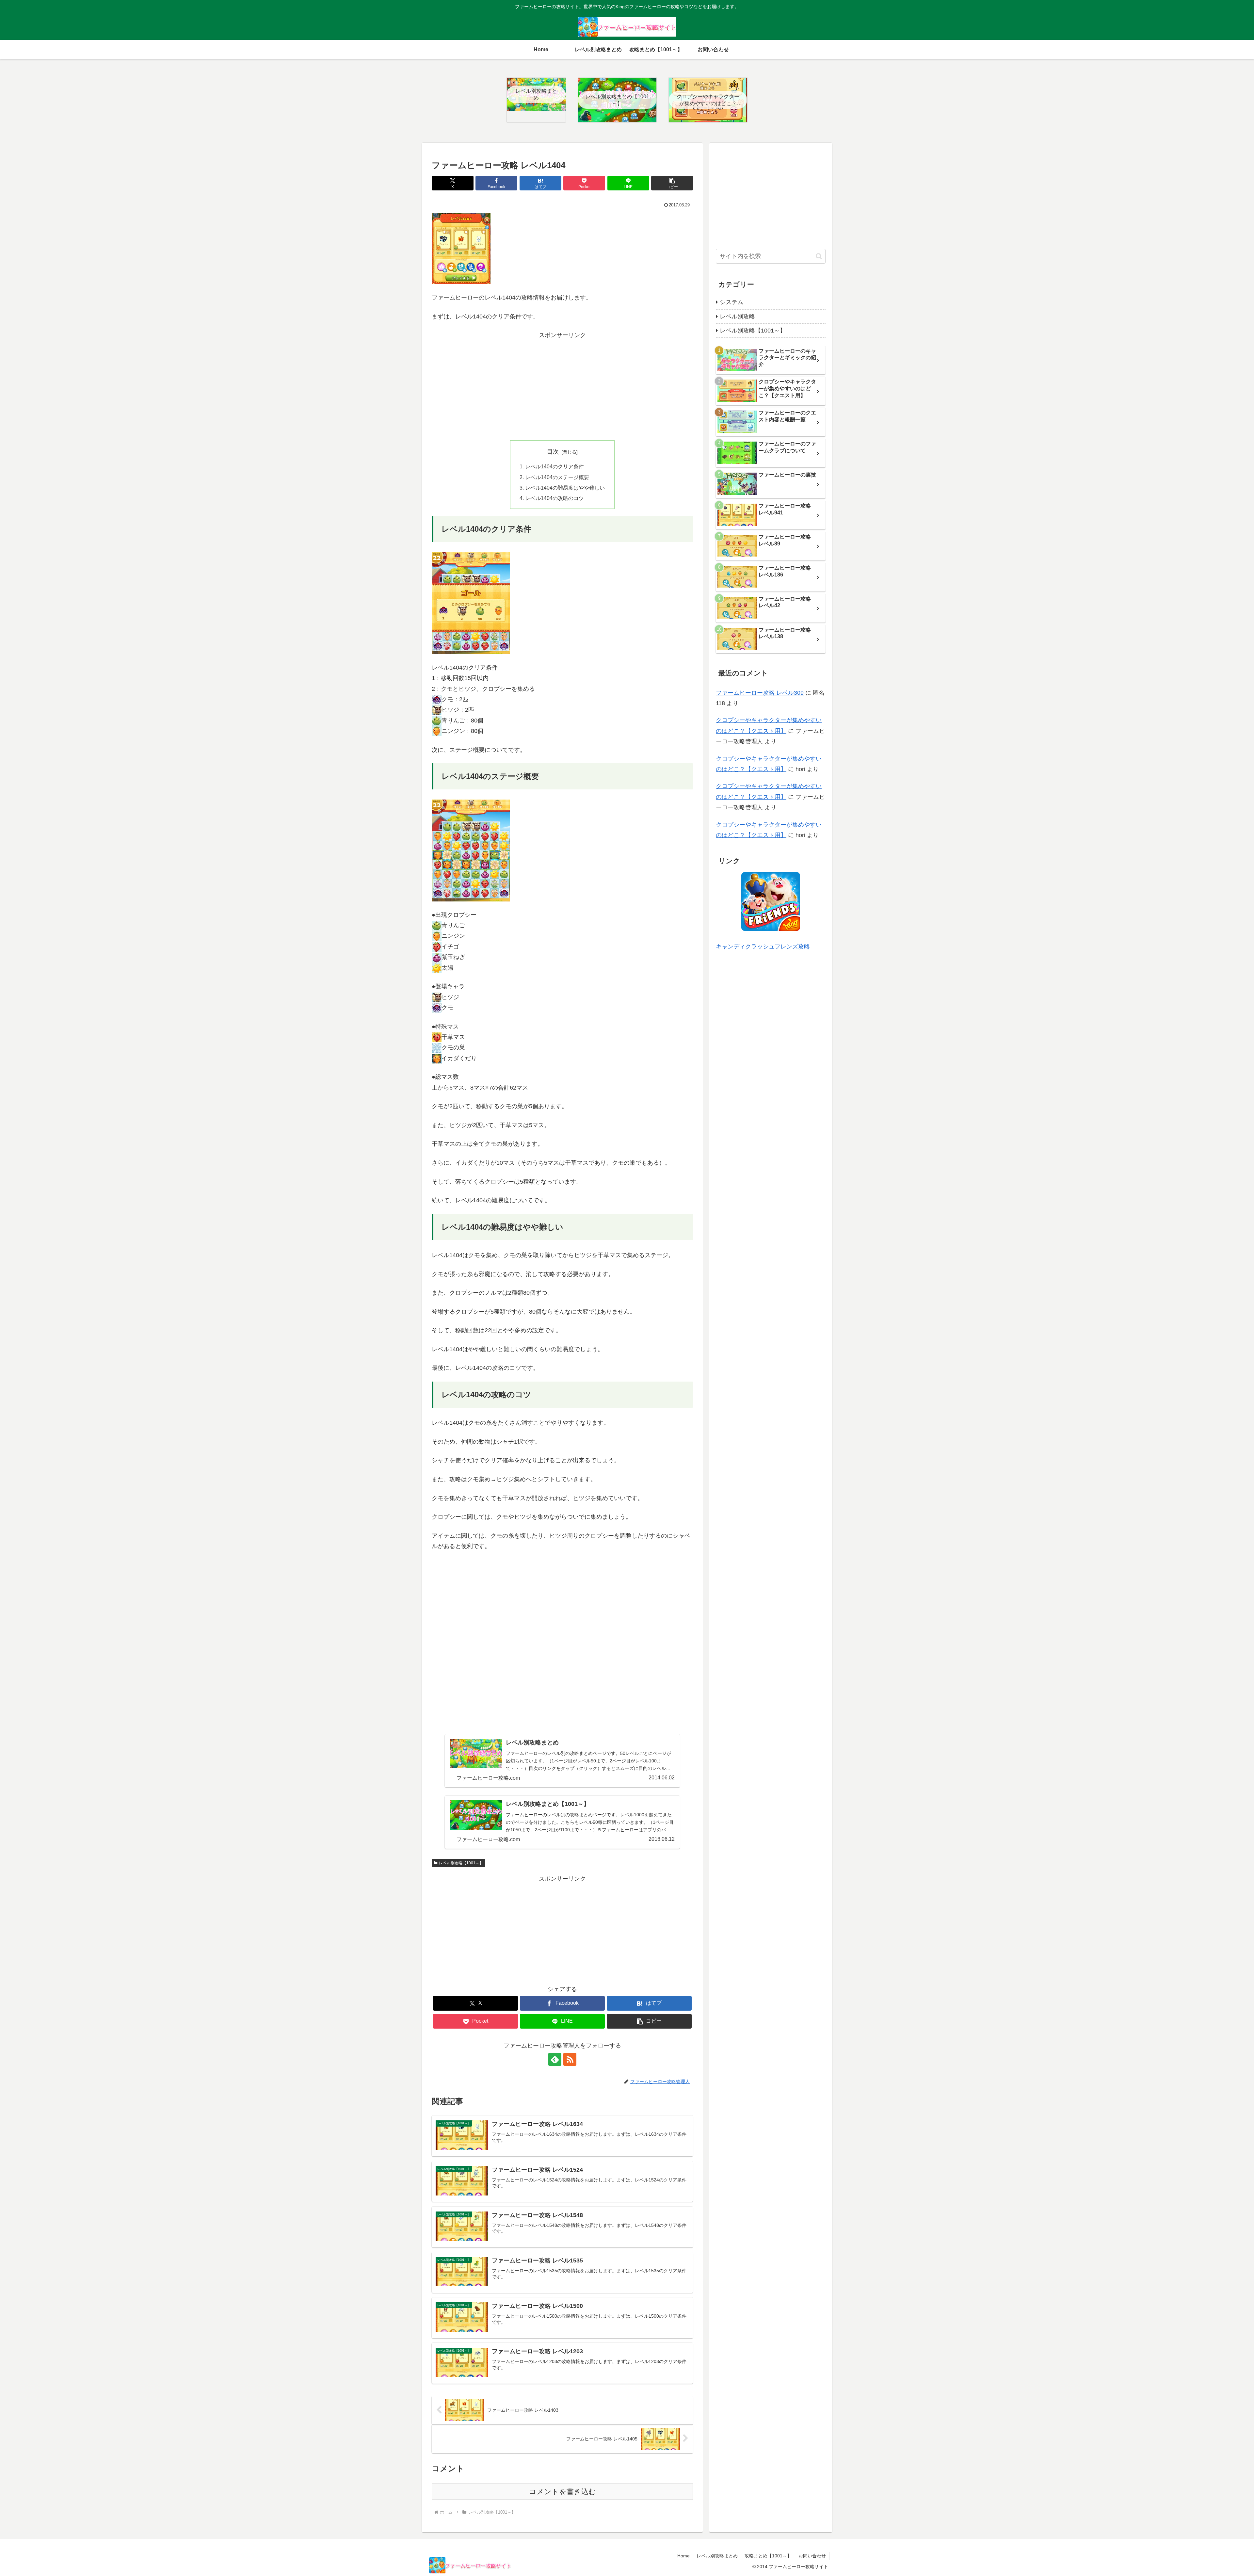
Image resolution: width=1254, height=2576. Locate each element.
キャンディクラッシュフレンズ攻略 (763, 947)
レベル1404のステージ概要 (557, 477)
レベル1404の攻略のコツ (555, 498)
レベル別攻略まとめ (717, 2556)
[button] (672, 183)
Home (683, 2556)
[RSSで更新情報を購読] (570, 2059)
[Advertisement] (562, 386)
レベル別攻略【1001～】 (461, 1863)
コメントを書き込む (563, 2492)
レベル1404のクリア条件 (555, 466)
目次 (553, 452)
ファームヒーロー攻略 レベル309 (760, 693)
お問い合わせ (812, 2556)
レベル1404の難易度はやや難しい (565, 488)
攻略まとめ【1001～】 (768, 2556)
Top (1238, 2560)
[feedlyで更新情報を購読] (555, 2059)
